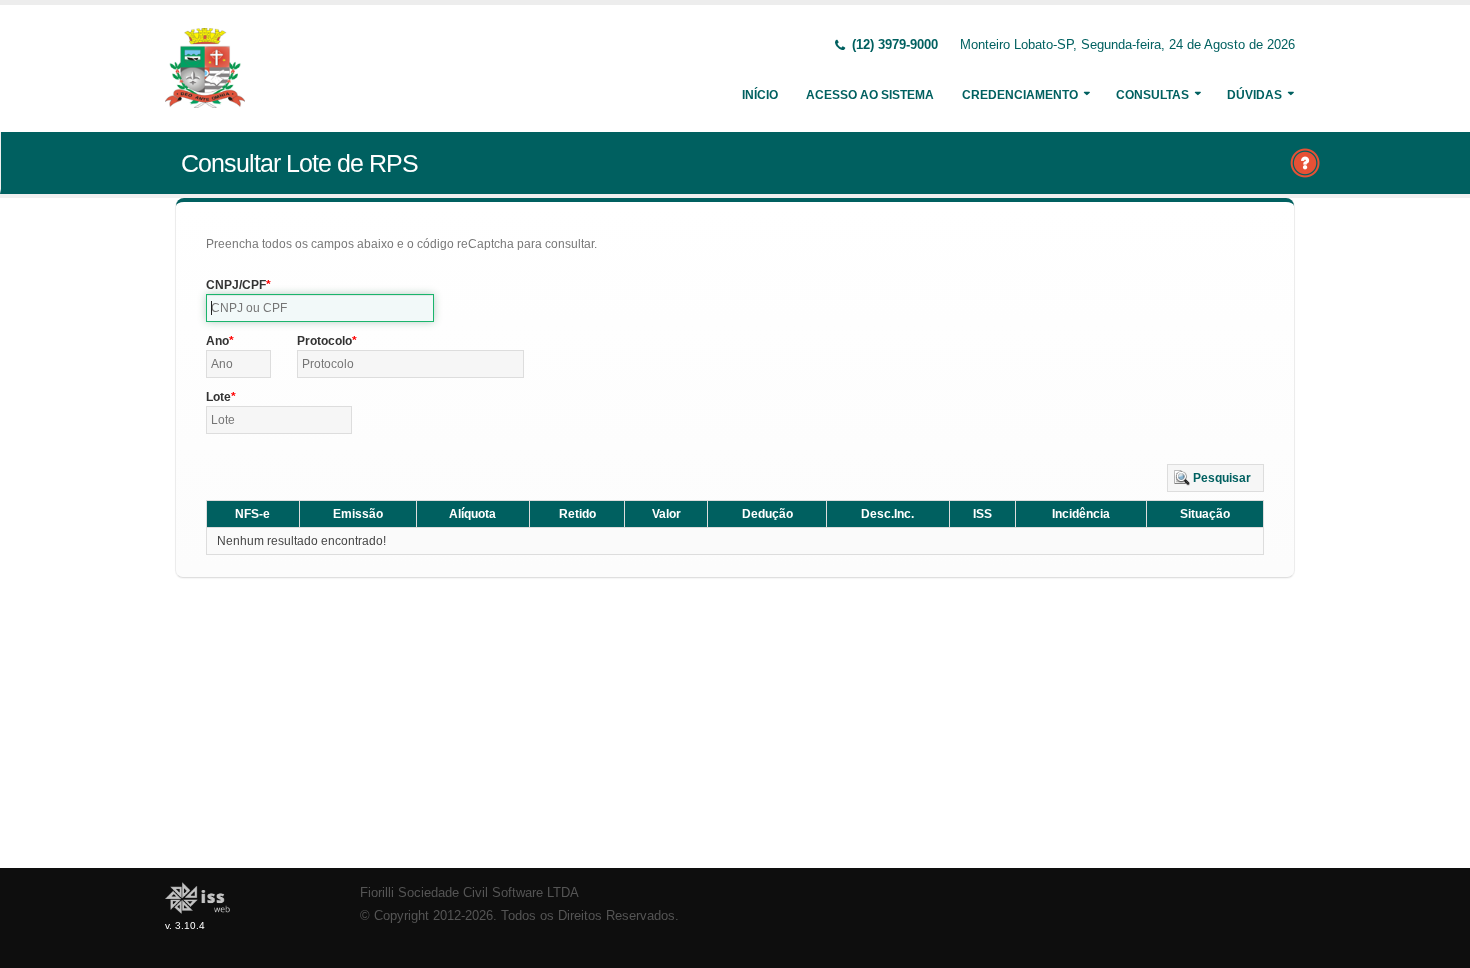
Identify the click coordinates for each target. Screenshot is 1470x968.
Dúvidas (1254, 95)
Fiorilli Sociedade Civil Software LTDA (469, 893)
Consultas (1152, 95)
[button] (1215, 478)
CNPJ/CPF (236, 285)
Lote (218, 397)
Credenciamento (1020, 95)
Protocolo (324, 341)
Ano (217, 341)
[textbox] (320, 308)
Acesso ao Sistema (870, 95)
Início (760, 95)
